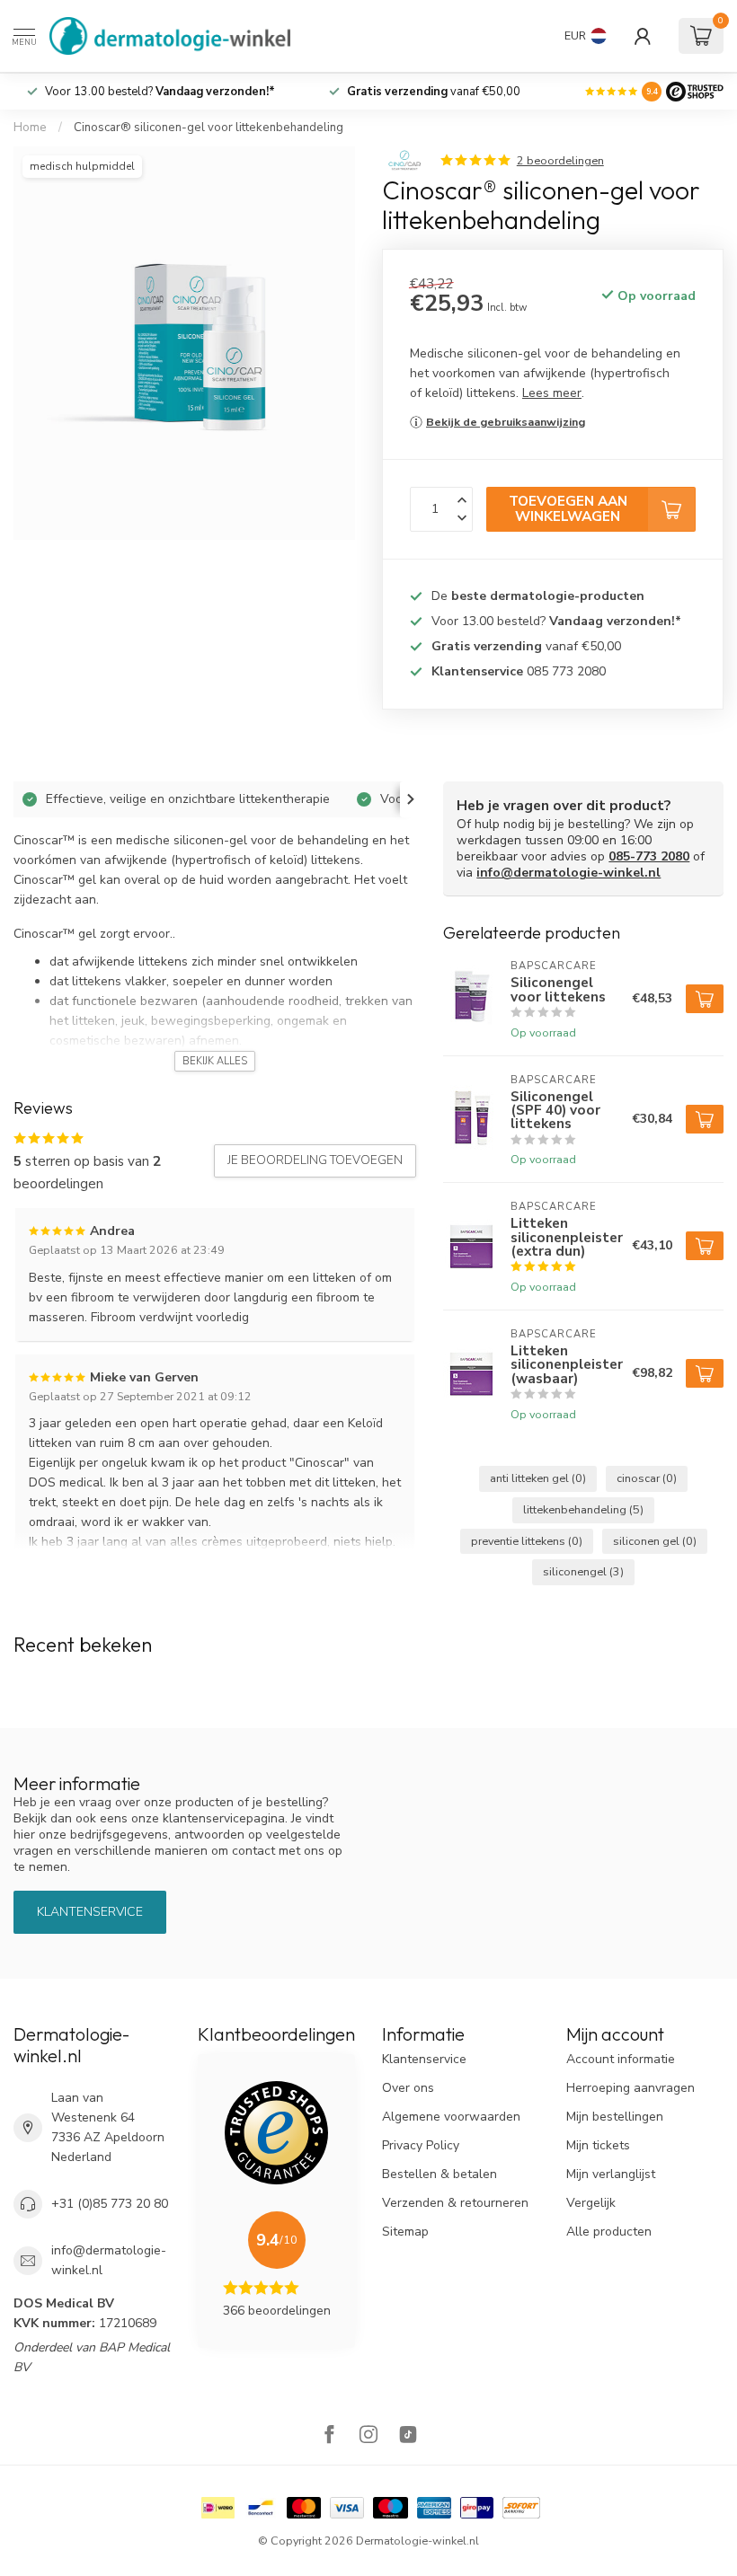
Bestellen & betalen (440, 2174)
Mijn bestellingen (615, 2117)
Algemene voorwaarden (451, 2117)
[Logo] (695, 92)
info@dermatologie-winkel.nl (568, 873)
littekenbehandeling (583, 1509)
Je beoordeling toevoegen (315, 1160)
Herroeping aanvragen (630, 2088)
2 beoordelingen (560, 160)
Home (30, 128)
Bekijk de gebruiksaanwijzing (506, 422)
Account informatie (621, 2059)
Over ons (408, 2088)
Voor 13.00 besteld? (160, 92)
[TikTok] (408, 2436)
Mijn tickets (598, 2145)
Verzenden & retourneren (455, 2203)
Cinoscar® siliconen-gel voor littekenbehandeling (209, 128)
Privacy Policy (421, 2145)
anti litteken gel (538, 1478)
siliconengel (583, 1571)
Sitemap (405, 2232)
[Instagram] (368, 2436)
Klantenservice (90, 1912)
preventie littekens (527, 1541)
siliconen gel (655, 1541)
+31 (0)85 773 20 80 (110, 2204)
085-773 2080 (649, 856)
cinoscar (647, 1478)
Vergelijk (591, 2203)
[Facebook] (329, 2436)
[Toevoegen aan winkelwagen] (705, 999)
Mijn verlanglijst (611, 2174)
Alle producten (609, 2232)
